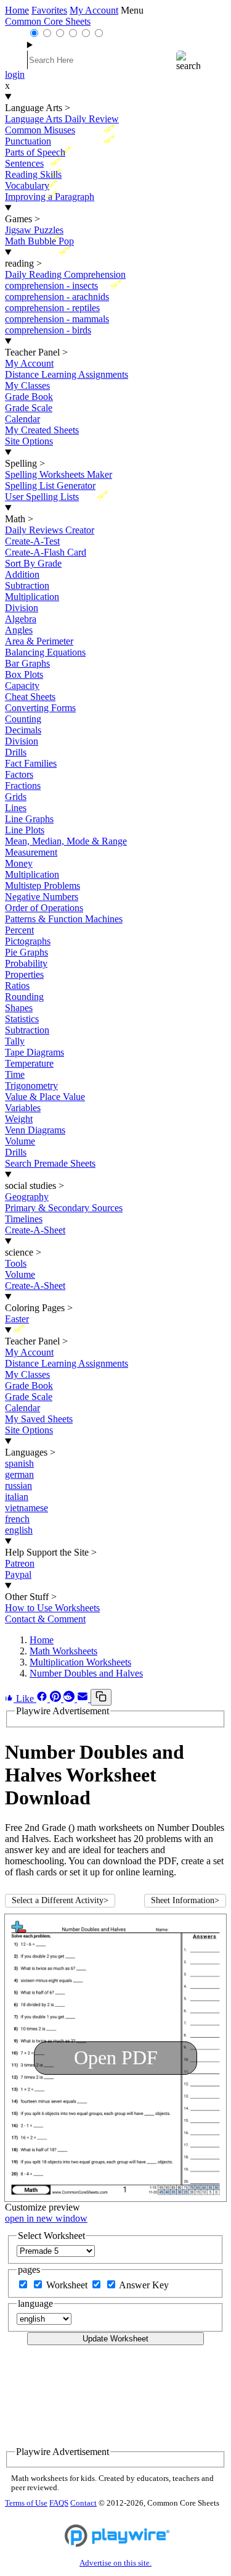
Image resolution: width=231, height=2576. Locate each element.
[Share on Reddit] (70, 1699)
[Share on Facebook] (43, 1699)
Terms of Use (26, 2503)
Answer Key (144, 2285)
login (15, 74)
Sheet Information (185, 1900)
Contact (83, 2503)
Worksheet (68, 2285)
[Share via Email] (84, 1699)
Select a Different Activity (60, 1900)
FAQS (59, 2503)
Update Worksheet (115, 2339)
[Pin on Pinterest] (57, 1699)
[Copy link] (101, 1697)
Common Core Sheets (48, 21)
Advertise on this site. (115, 2563)
